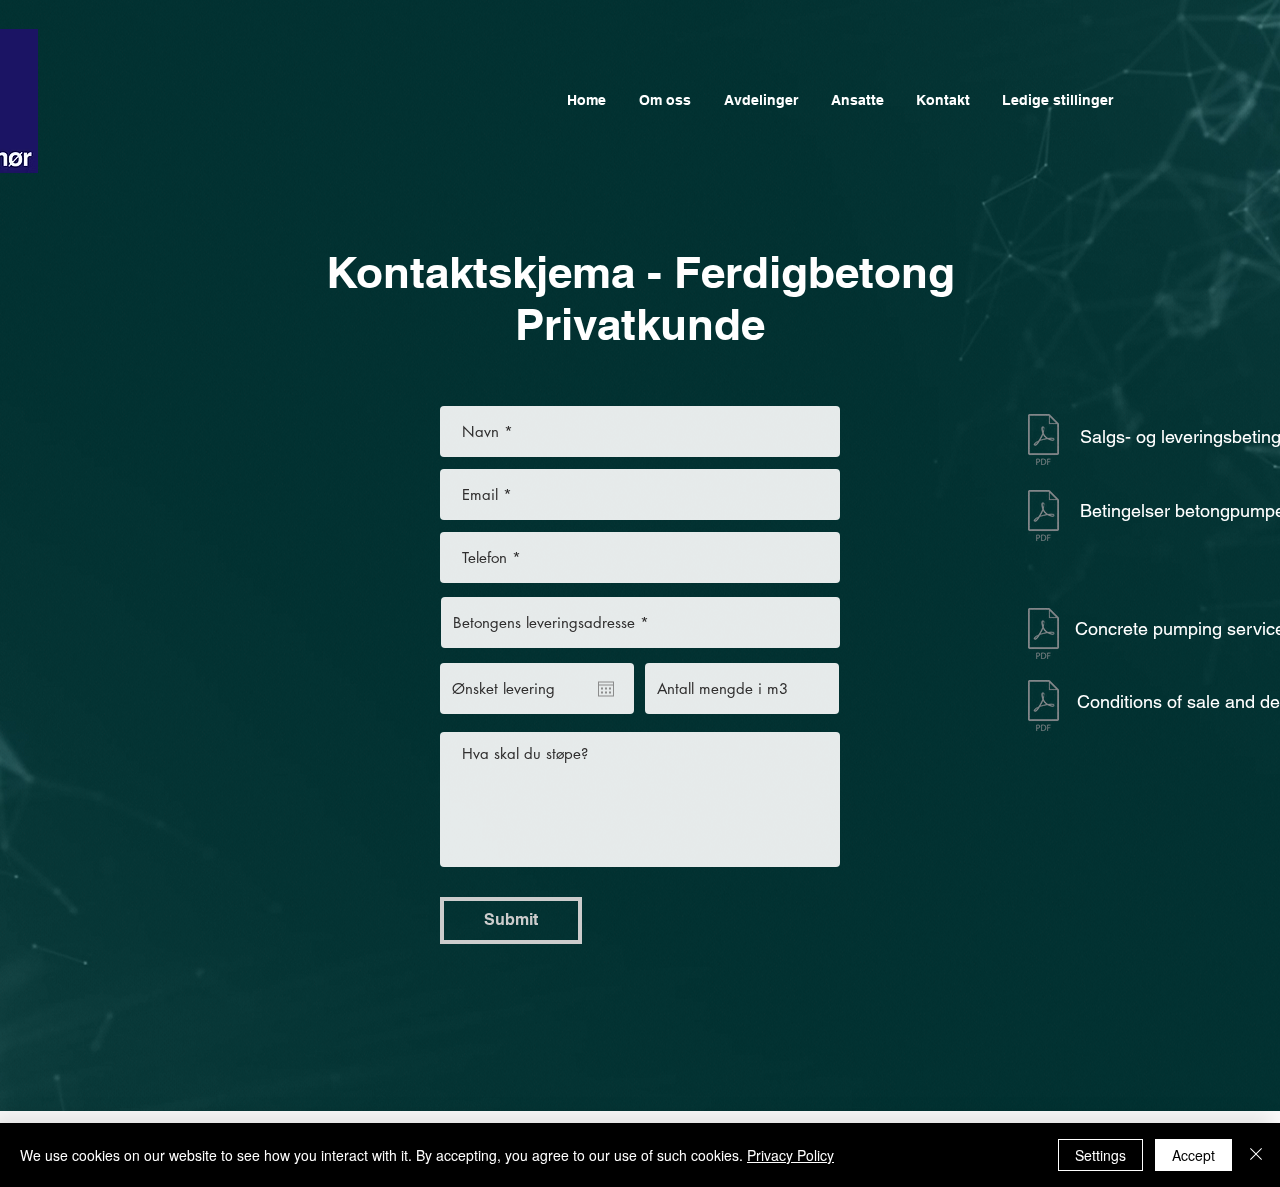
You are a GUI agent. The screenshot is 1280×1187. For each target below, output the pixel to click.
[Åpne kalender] (606, 689)
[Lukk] (1256, 1155)
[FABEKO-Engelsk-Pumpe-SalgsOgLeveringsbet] (1043, 636)
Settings (1100, 1155)
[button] (760, 100)
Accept (1193, 1155)
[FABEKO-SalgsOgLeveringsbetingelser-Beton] (1043, 441)
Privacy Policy (790, 1155)
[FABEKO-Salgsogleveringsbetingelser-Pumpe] (1043, 518)
